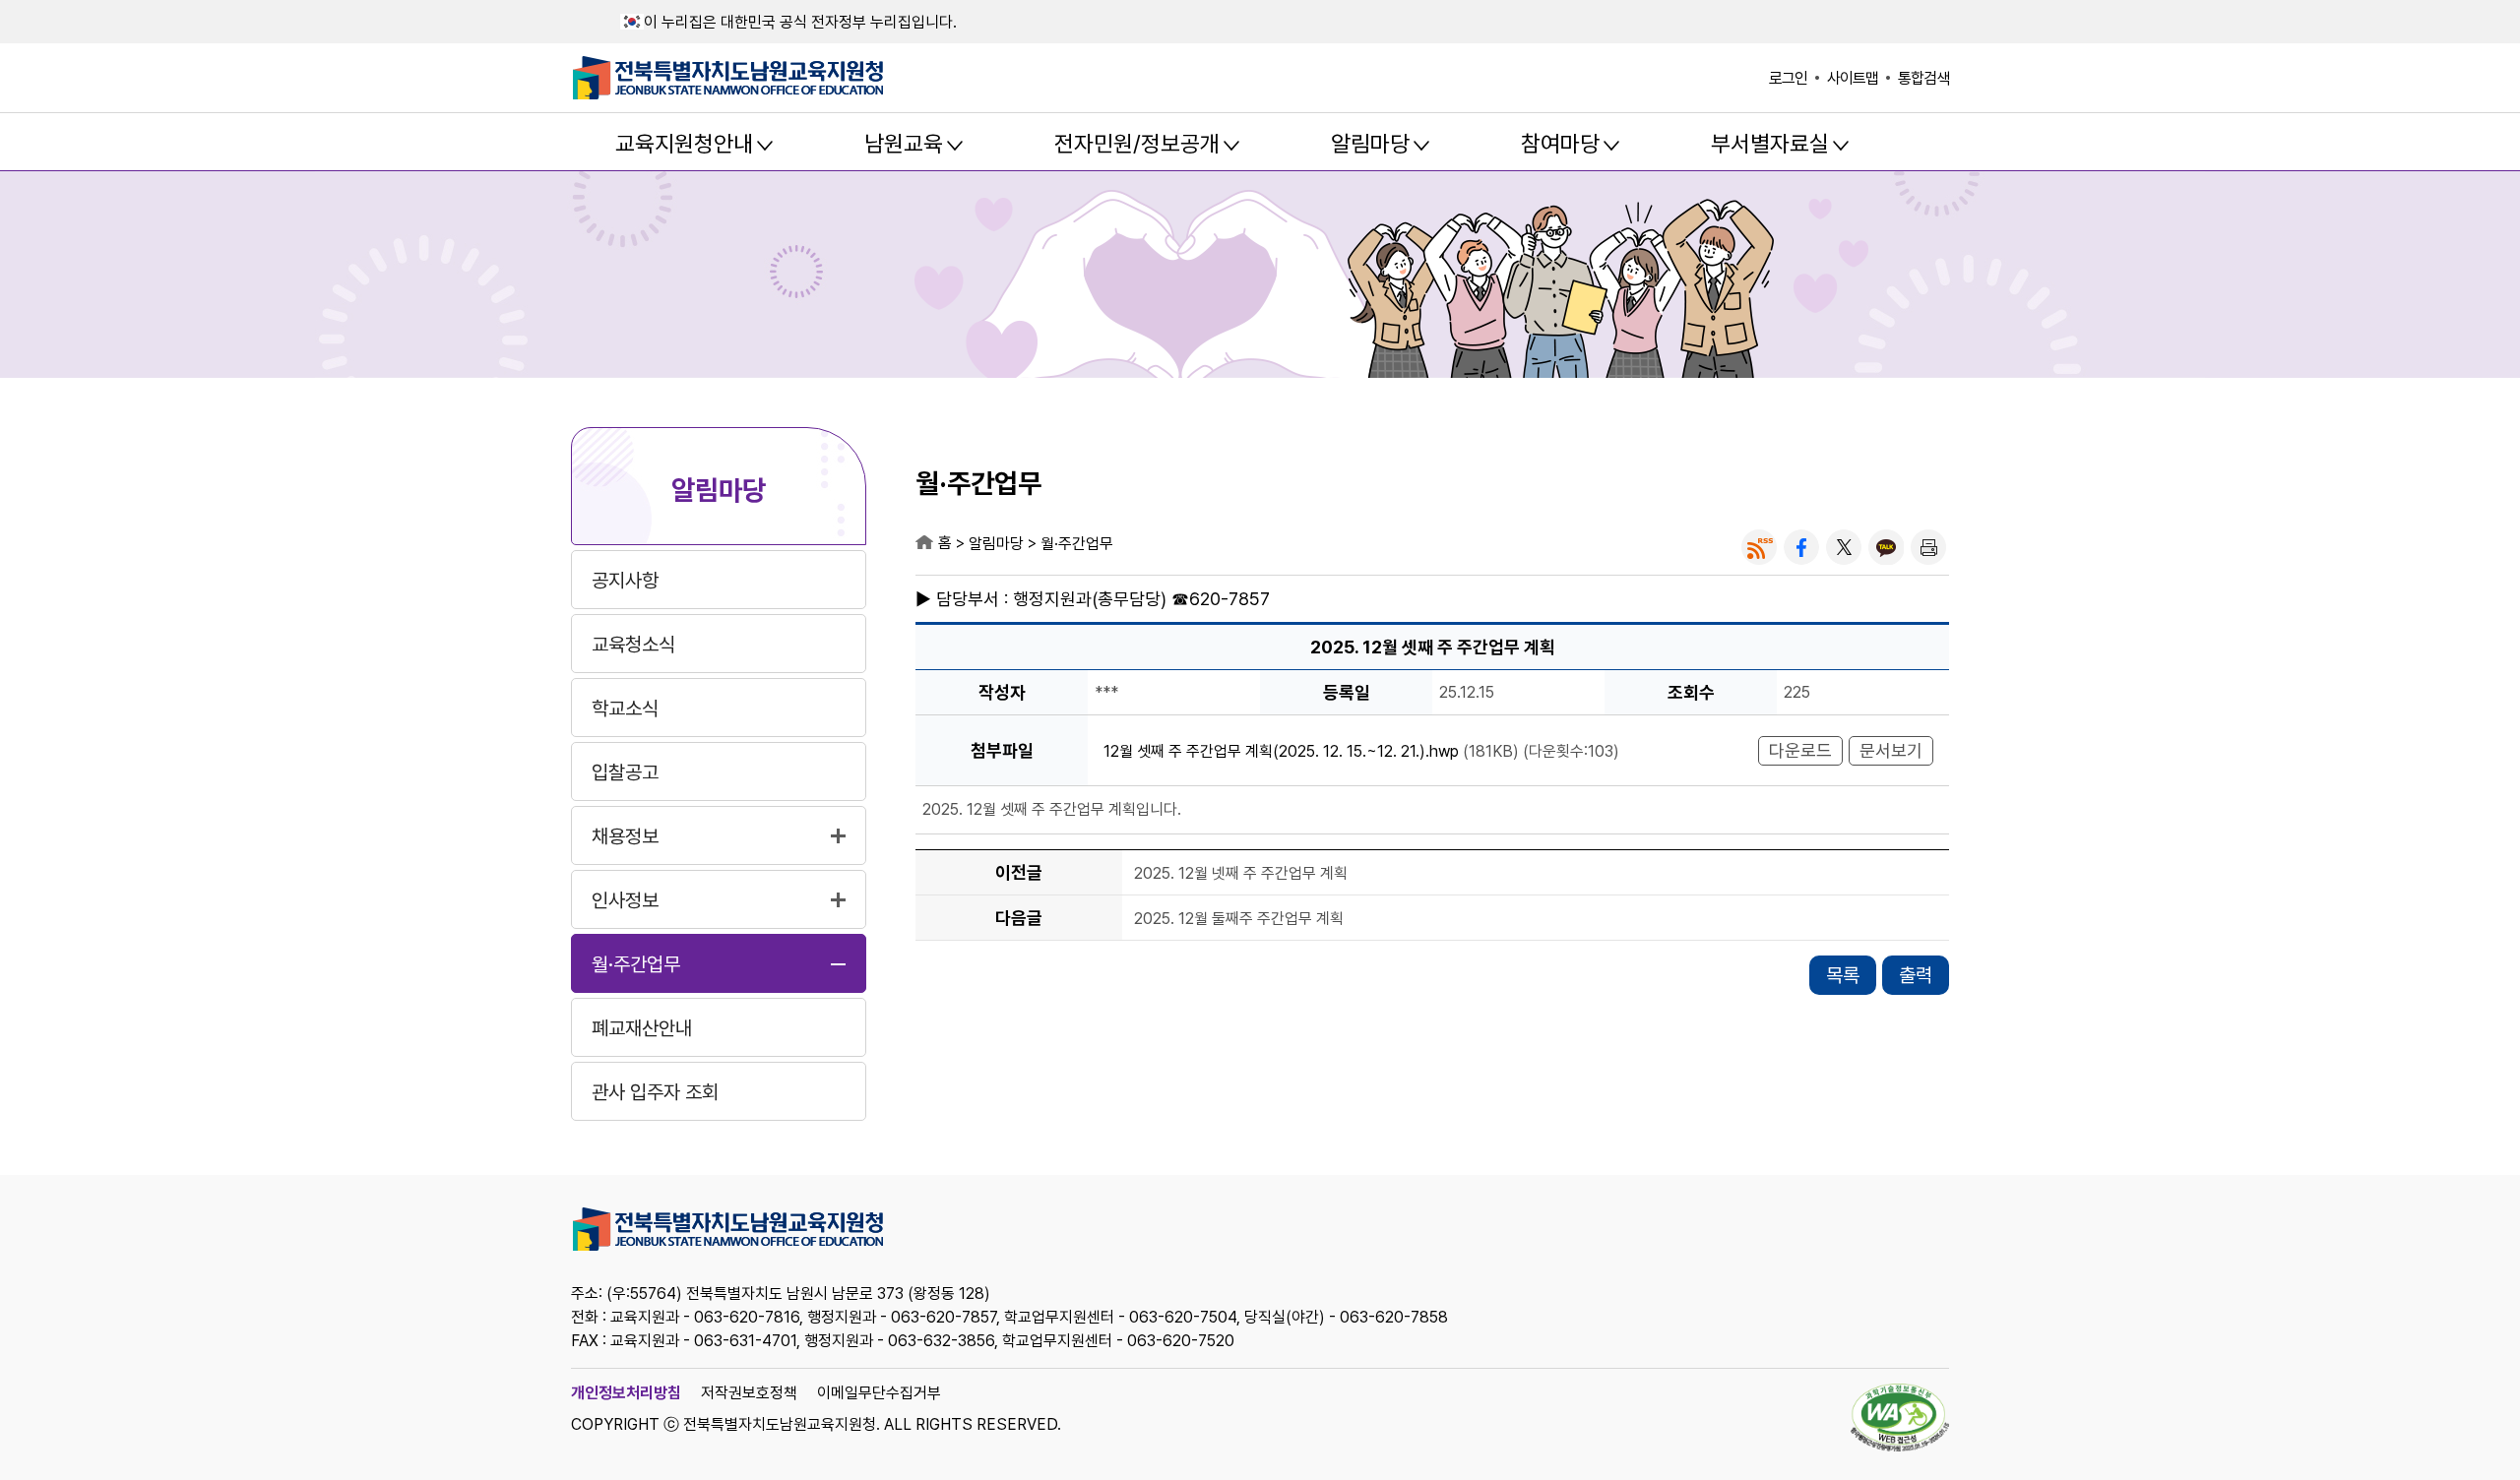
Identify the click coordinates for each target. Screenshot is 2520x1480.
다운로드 (1800, 750)
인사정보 (625, 900)
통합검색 (1923, 78)
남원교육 (904, 144)
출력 (1916, 975)
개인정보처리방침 (626, 1393)
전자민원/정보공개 (1137, 144)
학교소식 (625, 709)
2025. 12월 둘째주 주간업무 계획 (1239, 919)
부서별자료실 (1770, 144)
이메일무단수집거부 (879, 1393)
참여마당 (1560, 144)
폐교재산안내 (642, 1028)
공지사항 (625, 581)
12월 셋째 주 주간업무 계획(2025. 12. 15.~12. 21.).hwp (1281, 751)
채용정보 (625, 836)
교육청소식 (633, 645)
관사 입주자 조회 (655, 1092)
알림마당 (1370, 144)
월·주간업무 (636, 964)
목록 (1843, 975)
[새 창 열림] (1759, 547)
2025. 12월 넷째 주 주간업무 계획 (1241, 873)
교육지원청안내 (684, 144)
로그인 (1788, 78)
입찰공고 (625, 772)
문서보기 (1891, 750)
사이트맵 (1853, 78)
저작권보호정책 (749, 1393)
